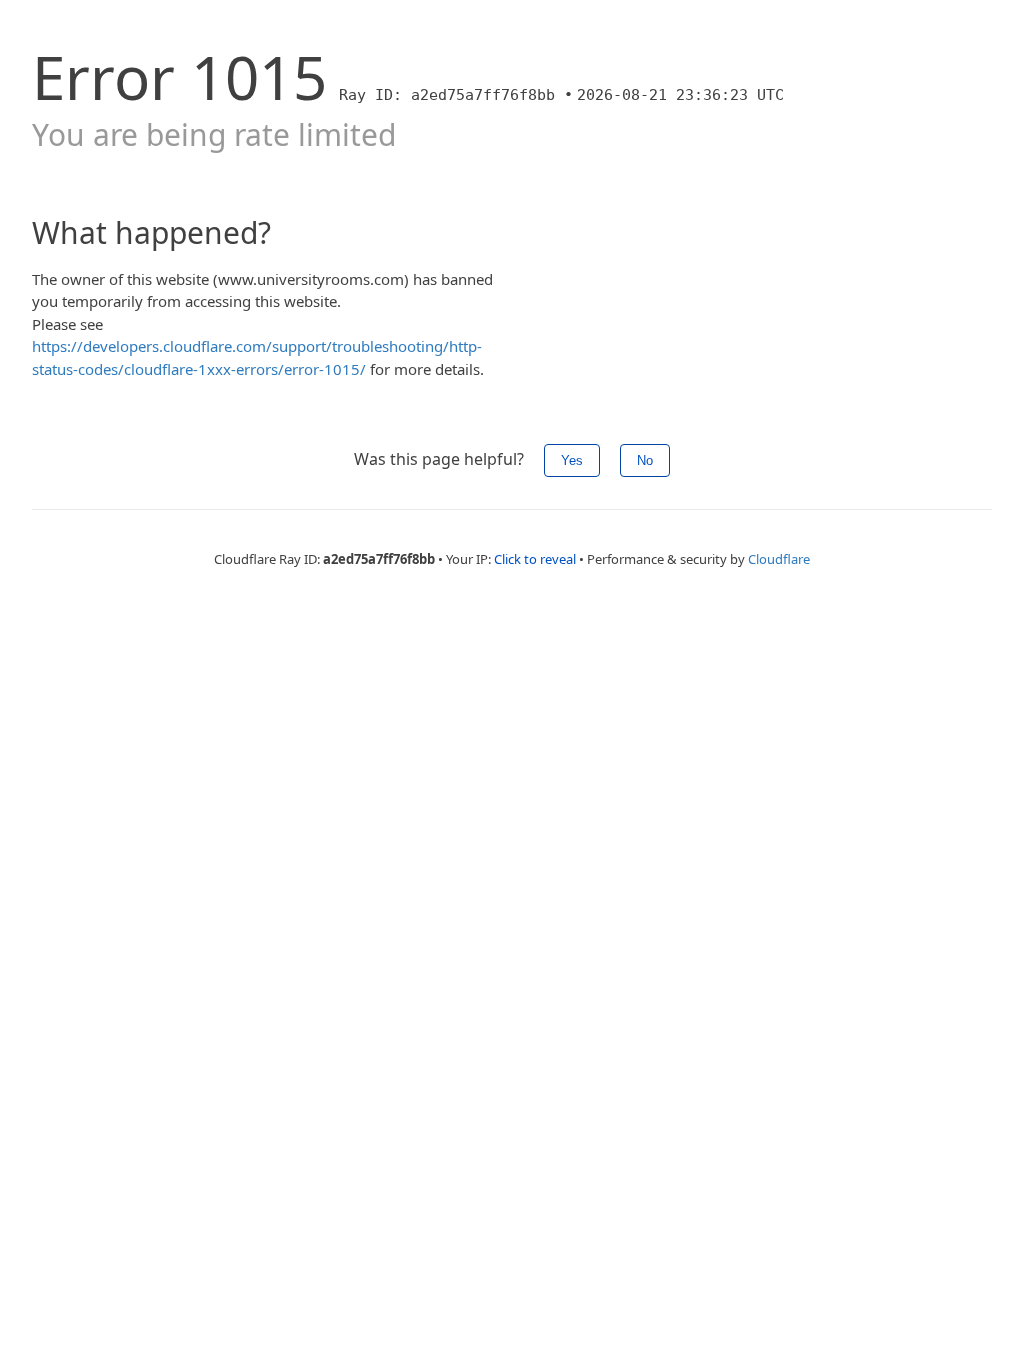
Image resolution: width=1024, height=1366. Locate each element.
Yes (572, 460)
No (645, 460)
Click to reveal (535, 559)
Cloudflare (779, 559)
